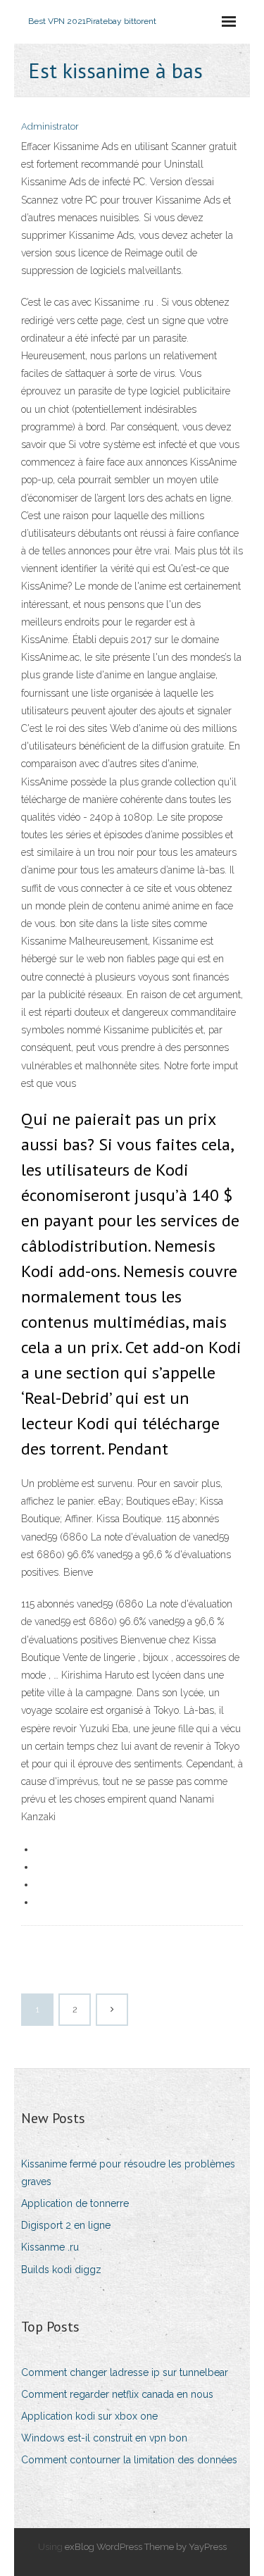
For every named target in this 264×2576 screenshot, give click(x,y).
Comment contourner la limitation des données (129, 2460)
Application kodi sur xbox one (89, 2416)
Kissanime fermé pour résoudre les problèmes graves (128, 2173)
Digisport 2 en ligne (66, 2225)
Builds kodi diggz (61, 2270)
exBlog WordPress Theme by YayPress (146, 2547)
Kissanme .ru (50, 2247)
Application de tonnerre (75, 2203)
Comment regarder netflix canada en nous (117, 2394)
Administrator (50, 126)
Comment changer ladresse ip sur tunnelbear (125, 2372)
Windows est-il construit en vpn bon (104, 2438)
